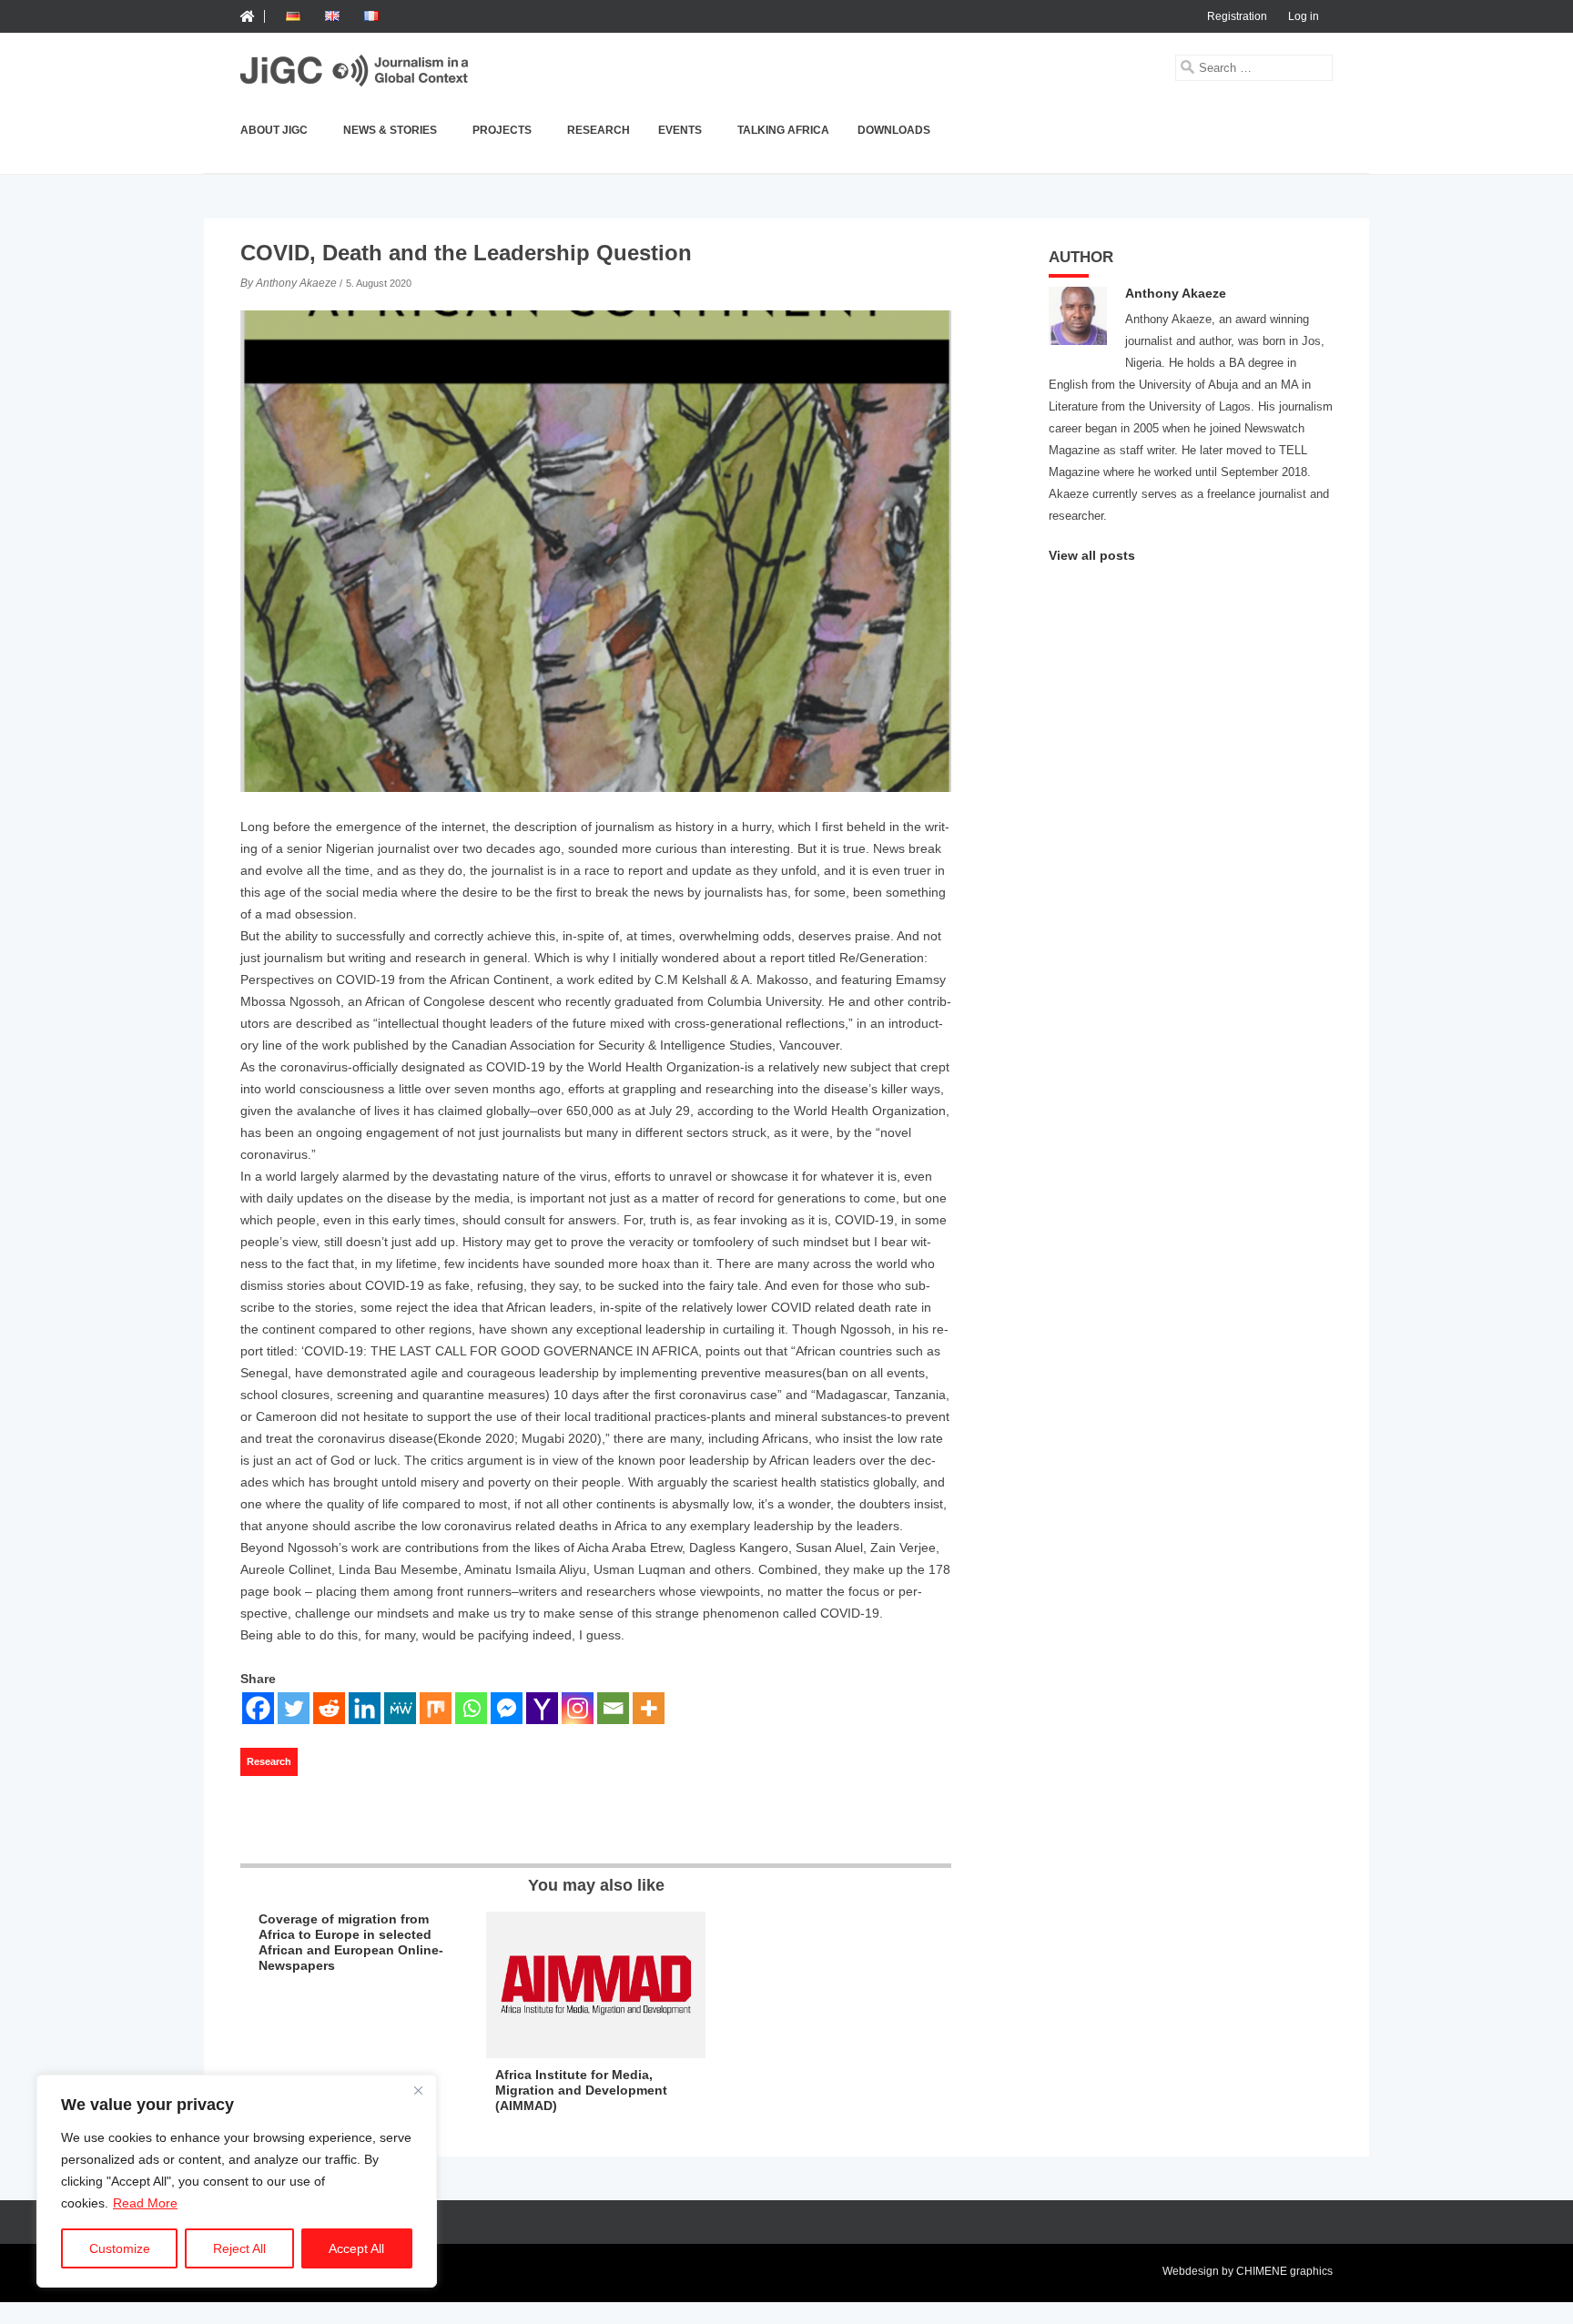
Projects (502, 130)
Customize (120, 2248)
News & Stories (390, 130)
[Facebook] (258, 1708)
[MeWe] (400, 1708)
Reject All (239, 2248)
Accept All (356, 2248)
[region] (237, 2181)
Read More (145, 2203)
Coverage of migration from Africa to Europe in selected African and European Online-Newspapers (351, 1942)
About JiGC (274, 130)
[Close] (418, 2090)
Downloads (894, 130)
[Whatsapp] (471, 1708)
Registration (1237, 16)
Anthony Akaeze (1176, 293)
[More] (649, 1708)
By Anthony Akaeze (289, 283)
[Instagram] (578, 1708)
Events (680, 130)
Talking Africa (783, 130)
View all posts (1092, 555)
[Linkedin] (365, 1708)
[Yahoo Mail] (542, 1708)
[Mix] (436, 1708)
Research (599, 130)
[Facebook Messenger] (507, 1708)
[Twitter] (294, 1708)
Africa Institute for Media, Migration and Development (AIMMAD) (581, 2090)
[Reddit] (329, 1708)
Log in (1304, 16)
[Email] (613, 1708)
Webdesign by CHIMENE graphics (1248, 2271)
